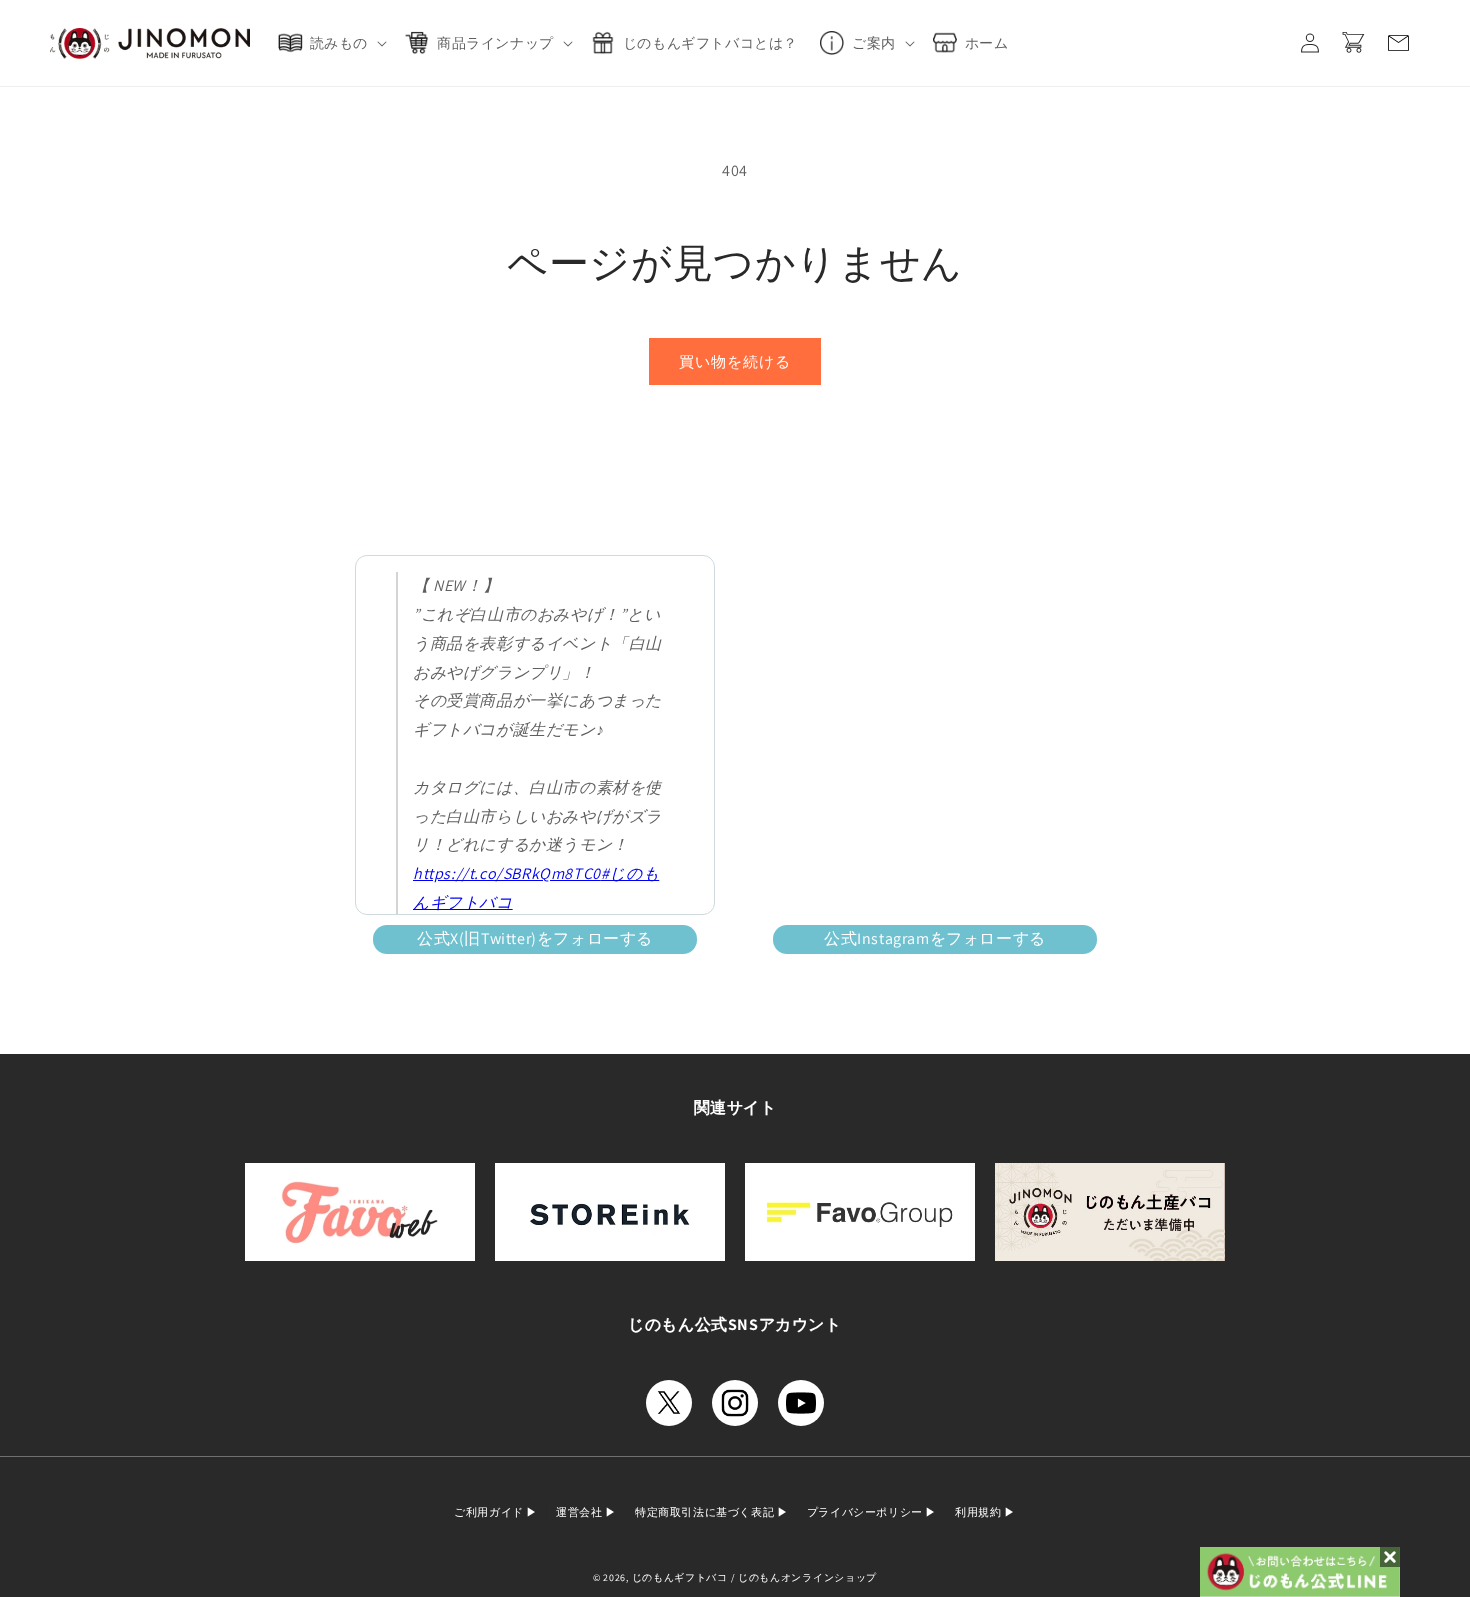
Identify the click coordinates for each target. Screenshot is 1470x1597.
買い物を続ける (735, 361)
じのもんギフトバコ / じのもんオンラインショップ (755, 1577)
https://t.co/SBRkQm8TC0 (507, 873)
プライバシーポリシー (866, 1512)
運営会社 (580, 1512)
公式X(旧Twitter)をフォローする (535, 938)
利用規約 (979, 1512)
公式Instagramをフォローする (935, 938)
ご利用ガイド (490, 1512)
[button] (336, 43)
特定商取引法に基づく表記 (706, 1512)
